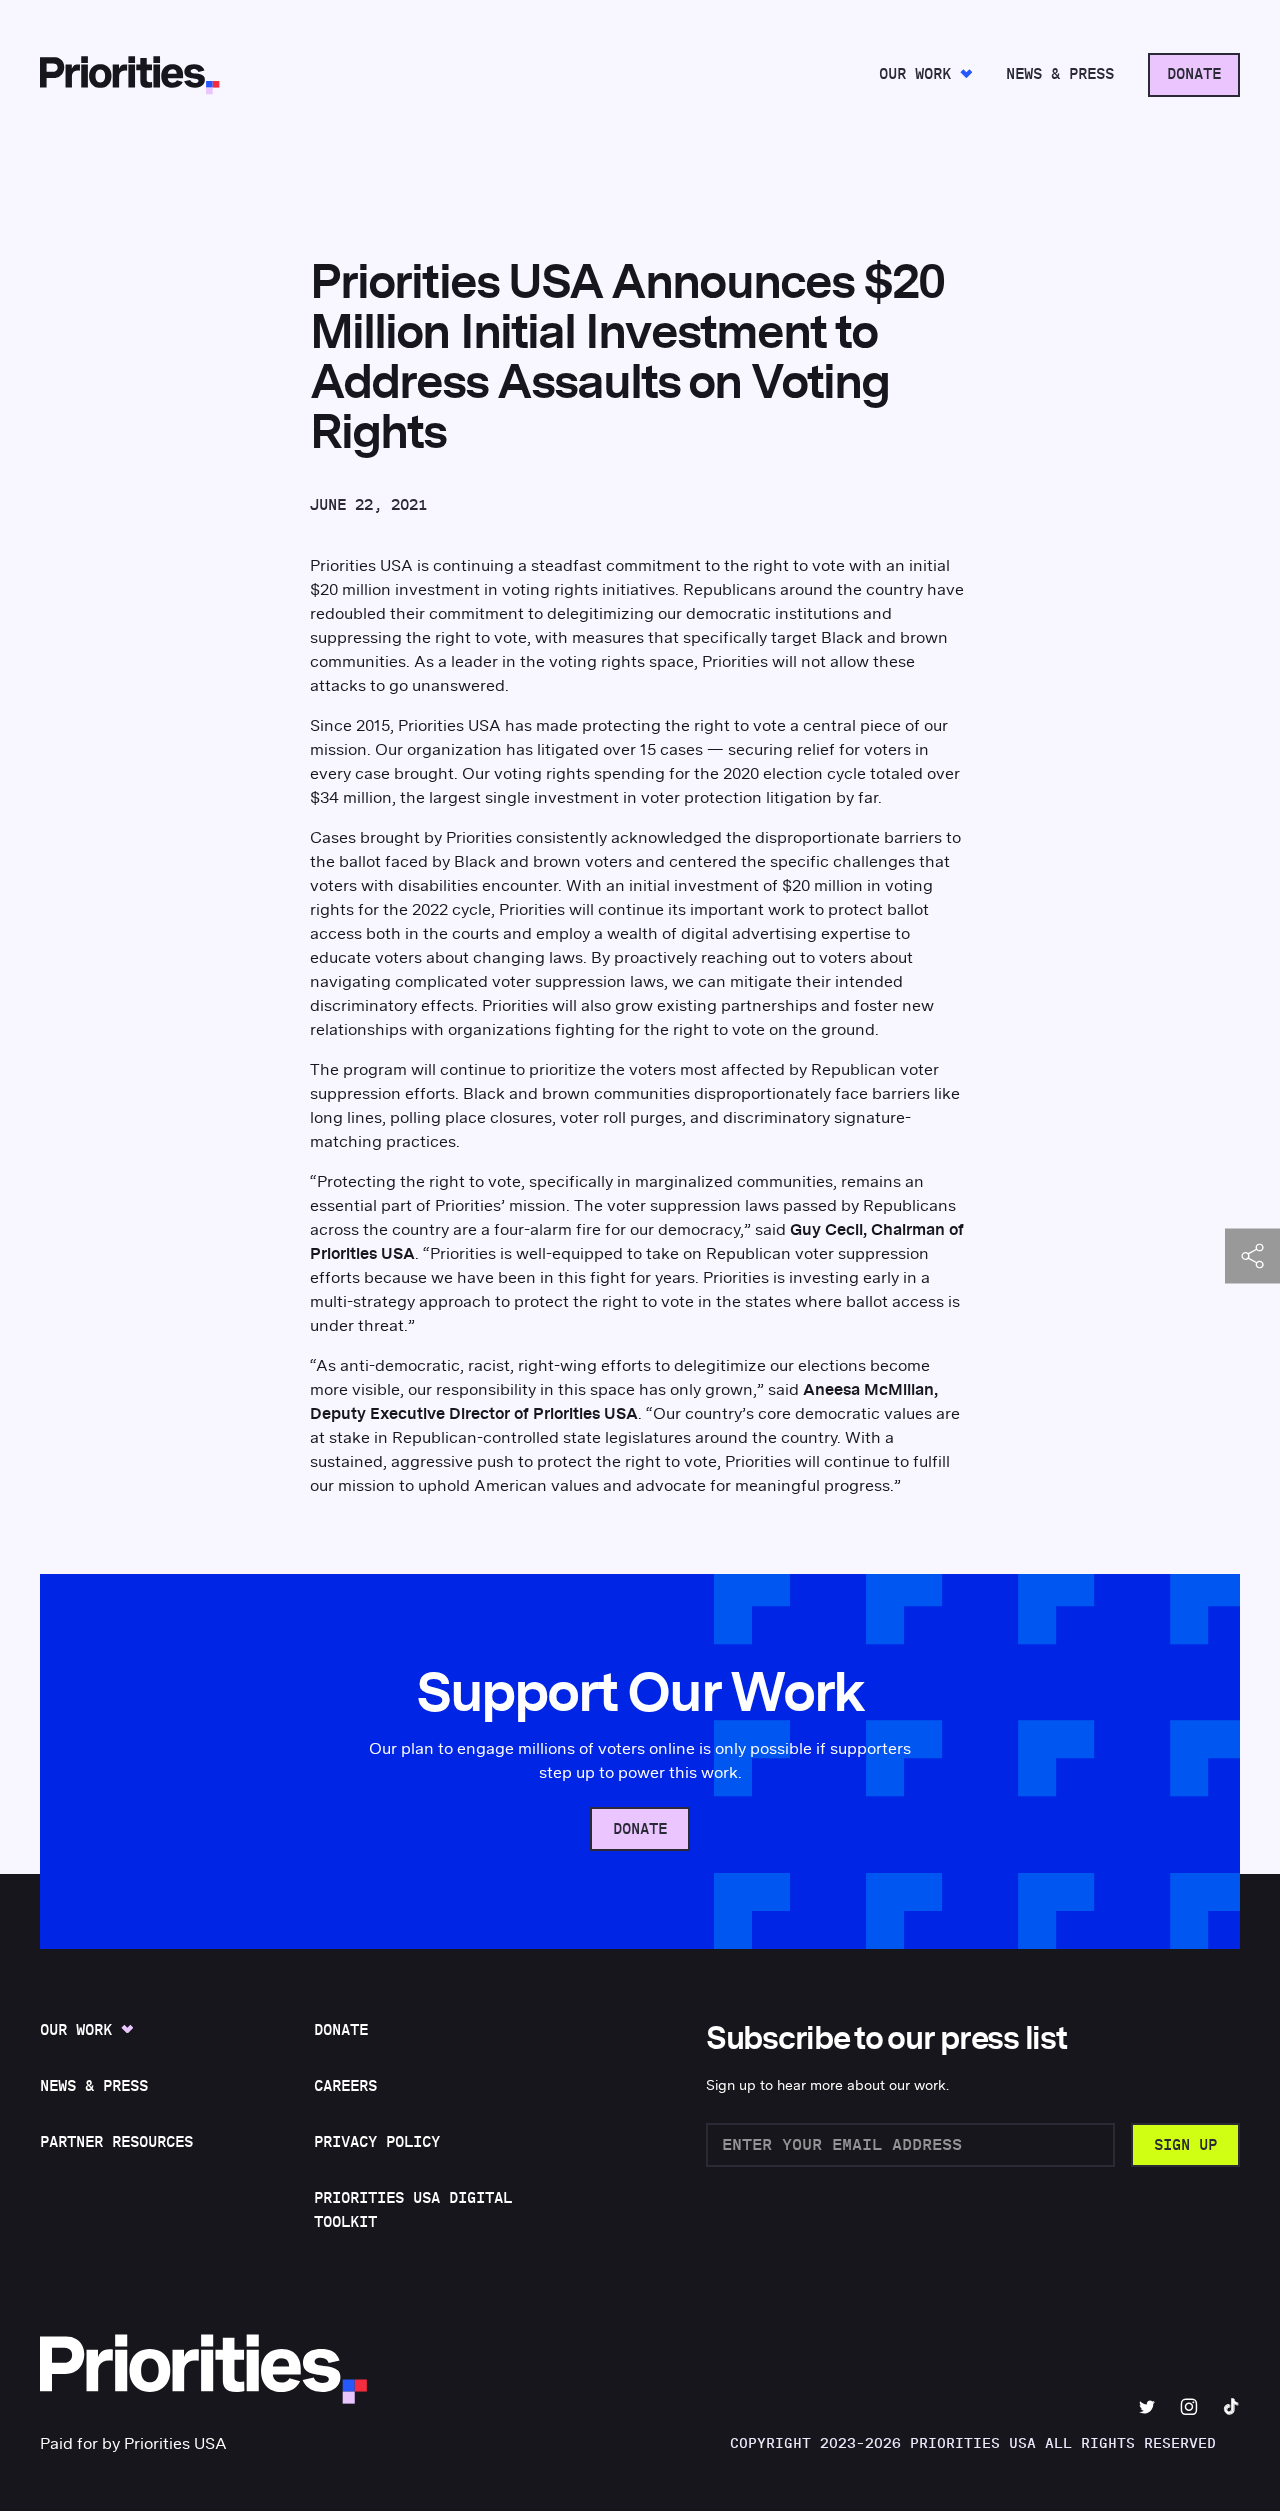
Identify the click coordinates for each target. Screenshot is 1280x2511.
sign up (1185, 2145)
